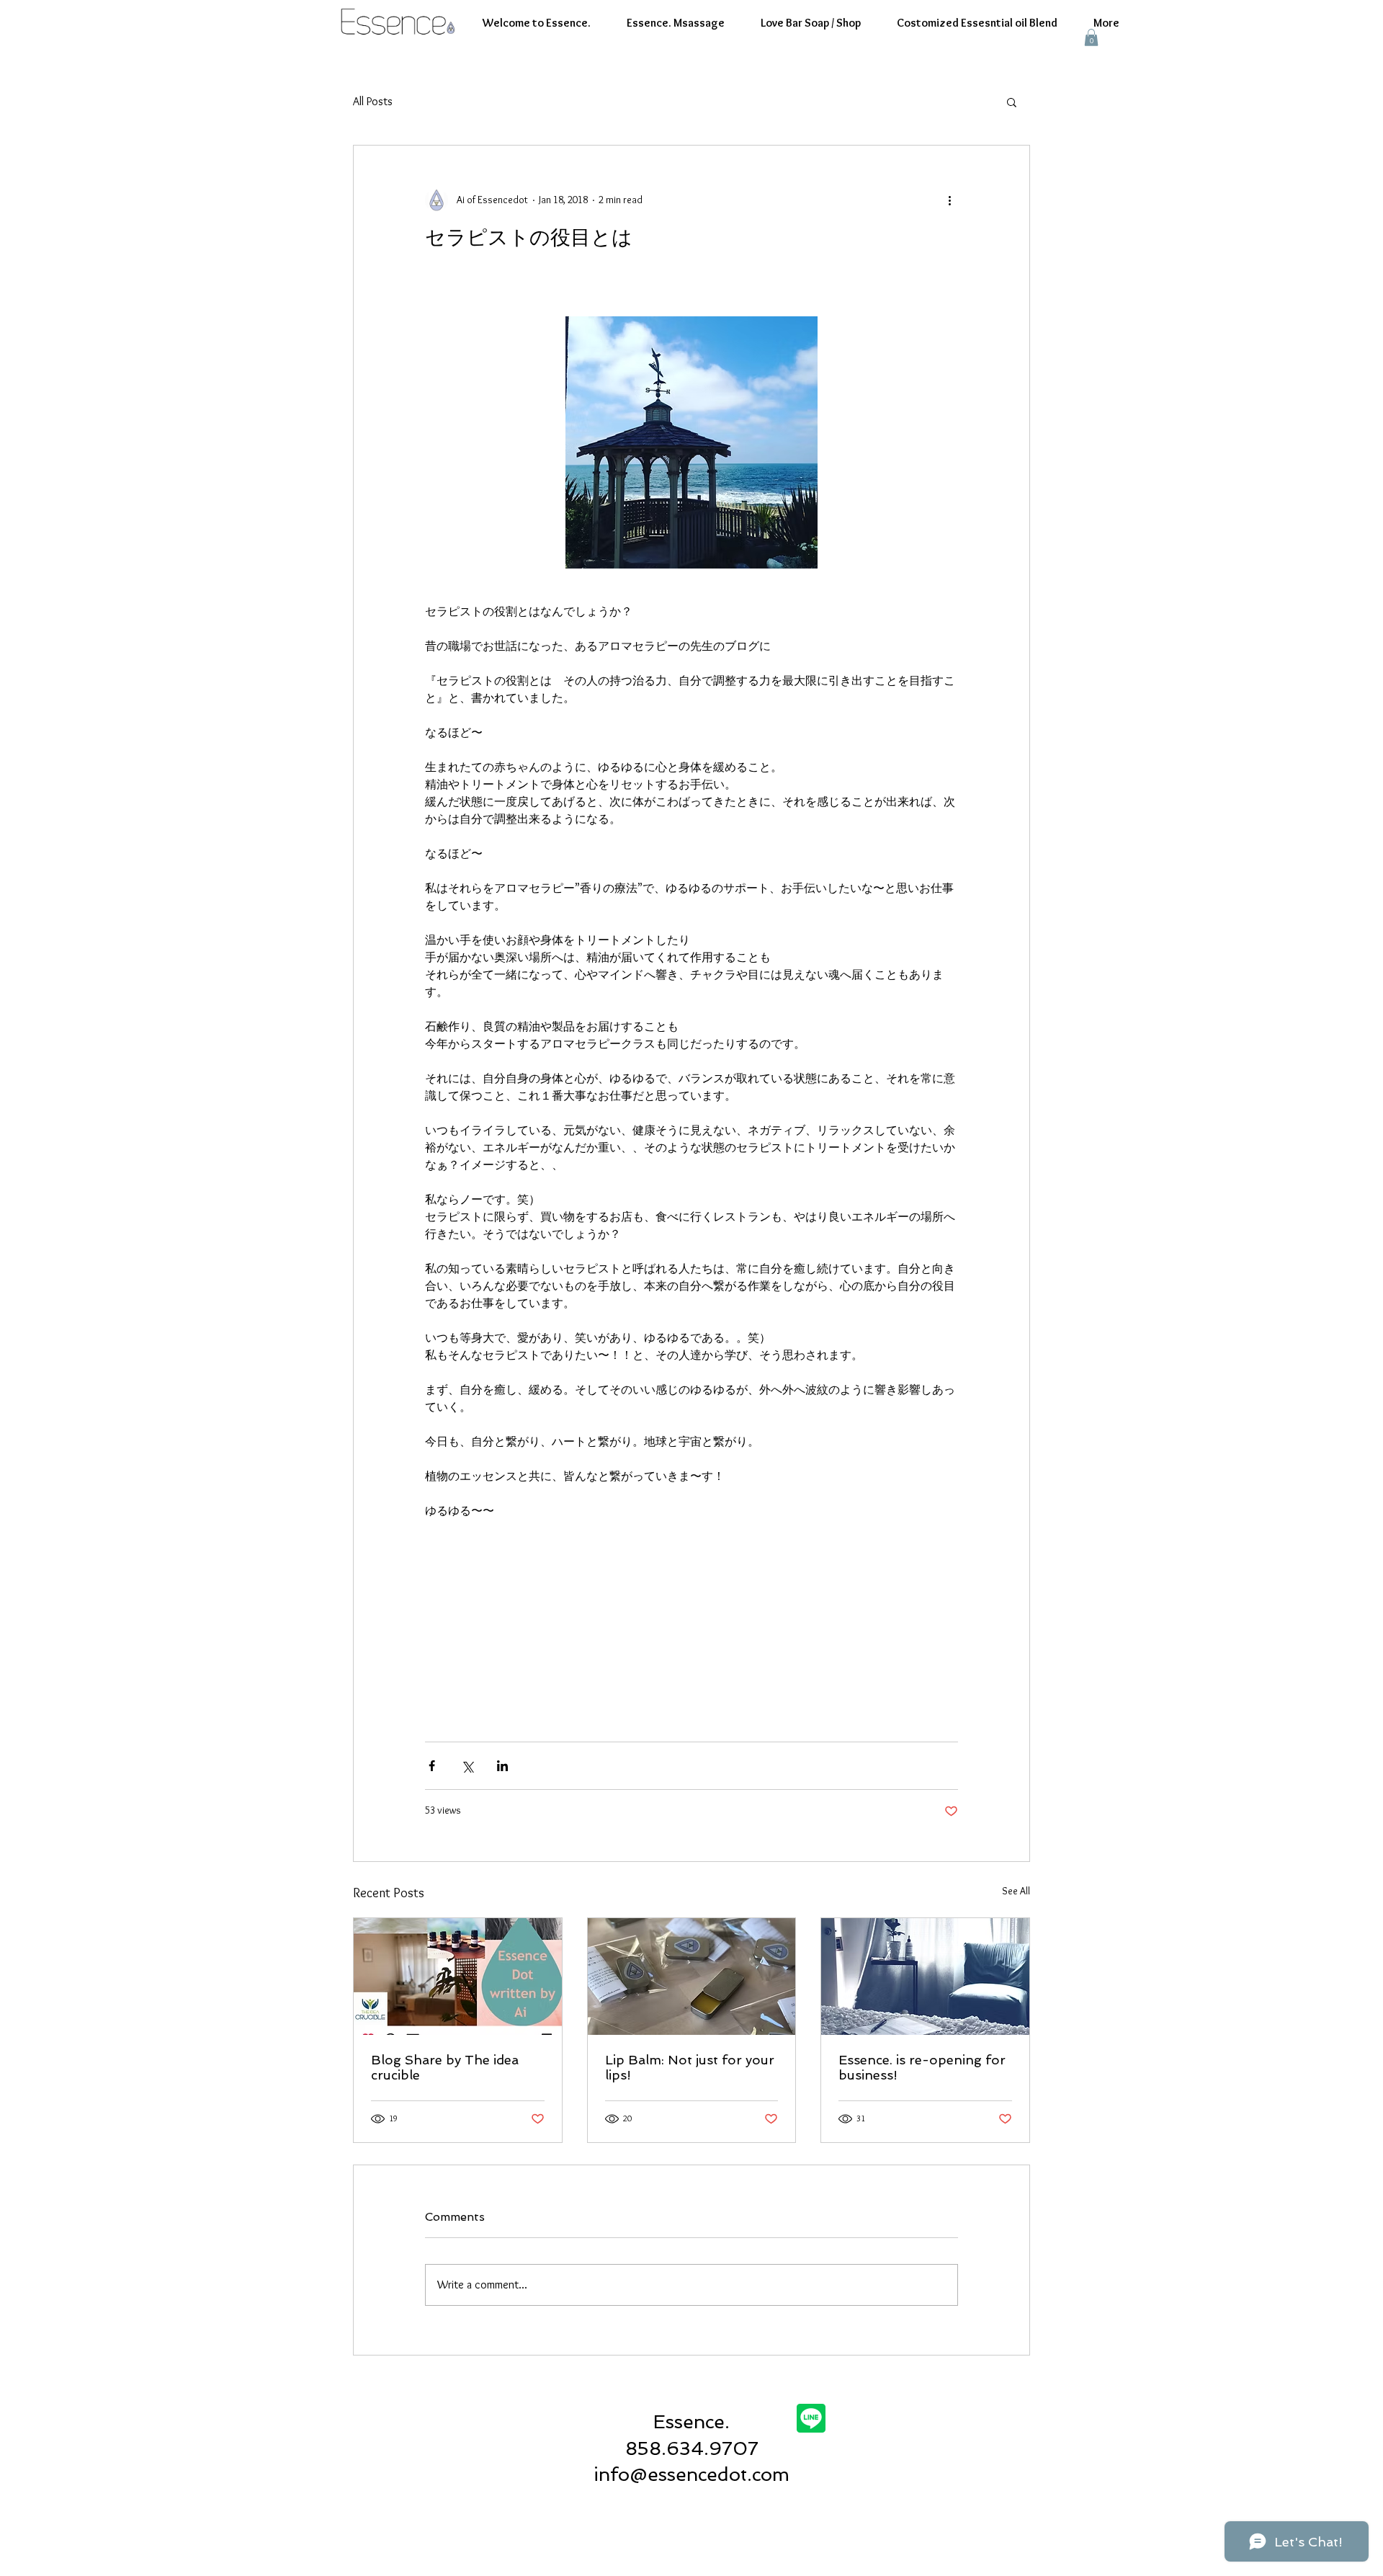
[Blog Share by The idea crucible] (458, 1976)
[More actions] (949, 200)
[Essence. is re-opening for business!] (925, 1976)
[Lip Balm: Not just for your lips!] (692, 1976)
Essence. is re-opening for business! (922, 2067)
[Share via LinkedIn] (502, 1766)
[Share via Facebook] (432, 1766)
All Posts (373, 101)
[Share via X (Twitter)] (467, 1766)
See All (1016, 1891)
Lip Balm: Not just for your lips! (690, 2067)
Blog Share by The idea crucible (445, 2067)
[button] (1091, 37)
